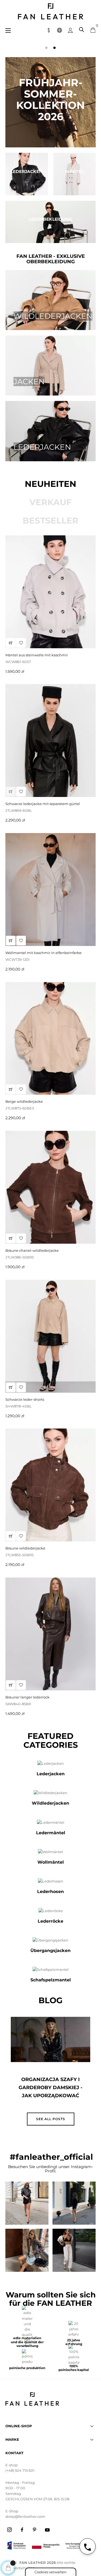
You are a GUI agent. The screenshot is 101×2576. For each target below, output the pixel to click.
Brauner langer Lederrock (27, 1697)
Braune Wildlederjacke (25, 1548)
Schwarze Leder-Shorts (25, 1399)
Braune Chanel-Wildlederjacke (32, 1250)
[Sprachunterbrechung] (60, 30)
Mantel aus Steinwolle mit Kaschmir (37, 655)
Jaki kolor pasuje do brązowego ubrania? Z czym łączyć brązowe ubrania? (51, 2092)
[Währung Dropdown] (49, 30)
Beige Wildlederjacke (24, 1101)
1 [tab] (47, 48)
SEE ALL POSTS (51, 2119)
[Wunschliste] (21, 1238)
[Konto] (70, 30)
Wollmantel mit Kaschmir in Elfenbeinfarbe (43, 953)
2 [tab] (55, 48)
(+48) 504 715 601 (20, 2470)
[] (11, 1238)
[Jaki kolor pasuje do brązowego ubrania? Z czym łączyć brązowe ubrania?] (50, 2039)
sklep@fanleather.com (25, 2516)
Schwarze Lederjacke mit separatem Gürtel (43, 804)
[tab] (50, 484)
